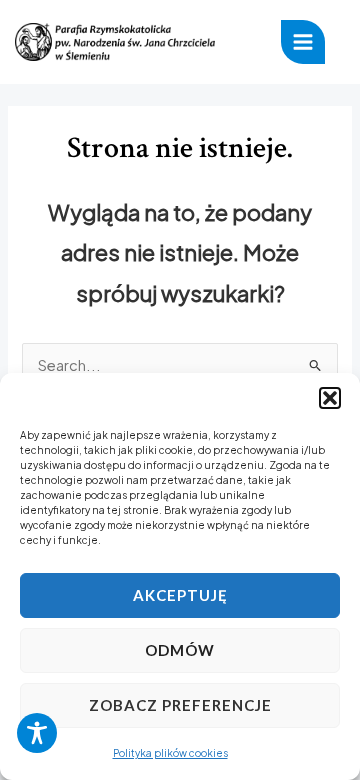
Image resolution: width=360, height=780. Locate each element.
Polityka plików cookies (170, 753)
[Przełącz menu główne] (303, 42)
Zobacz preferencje (180, 705)
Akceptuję (180, 595)
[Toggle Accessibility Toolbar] (37, 733)
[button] (330, 398)
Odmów (180, 650)
